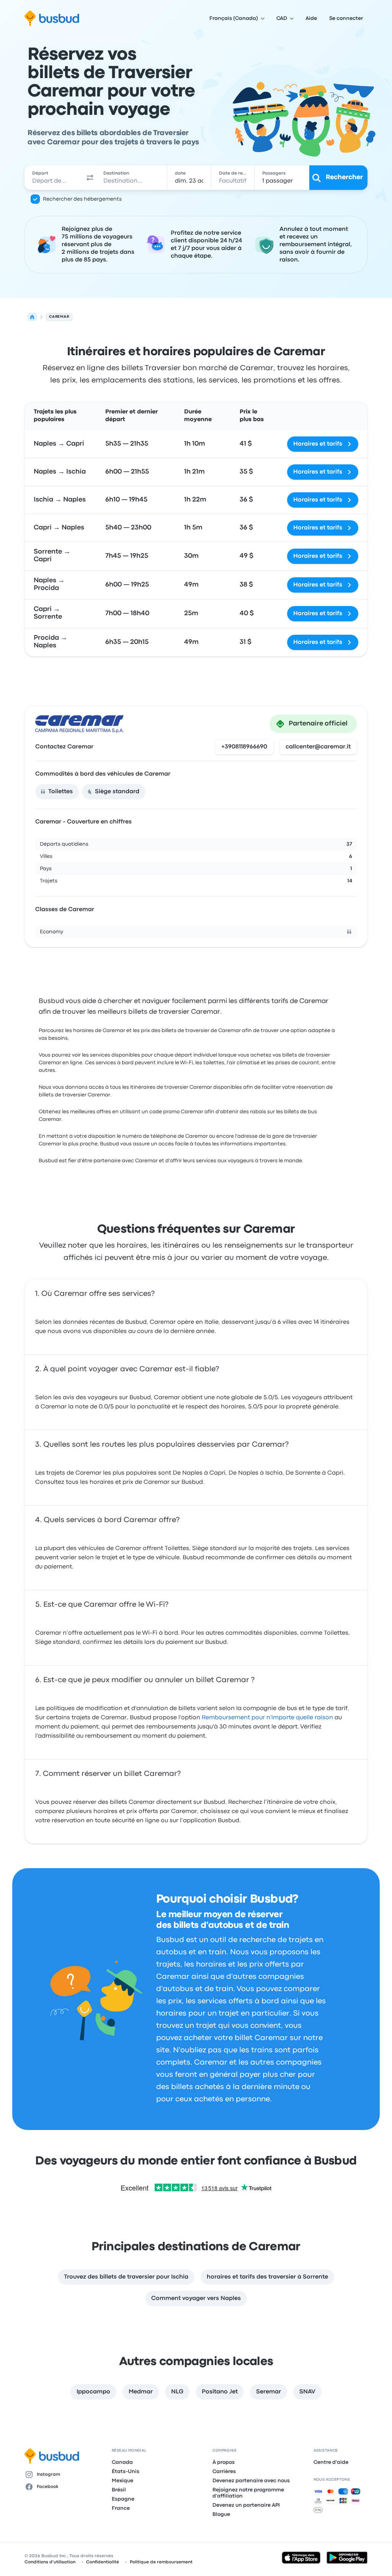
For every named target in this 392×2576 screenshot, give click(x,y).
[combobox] (54, 178)
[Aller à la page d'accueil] (52, 18)
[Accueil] (32, 317)
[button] (90, 178)
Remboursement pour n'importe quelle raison (267, 1718)
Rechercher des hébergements (82, 199)
